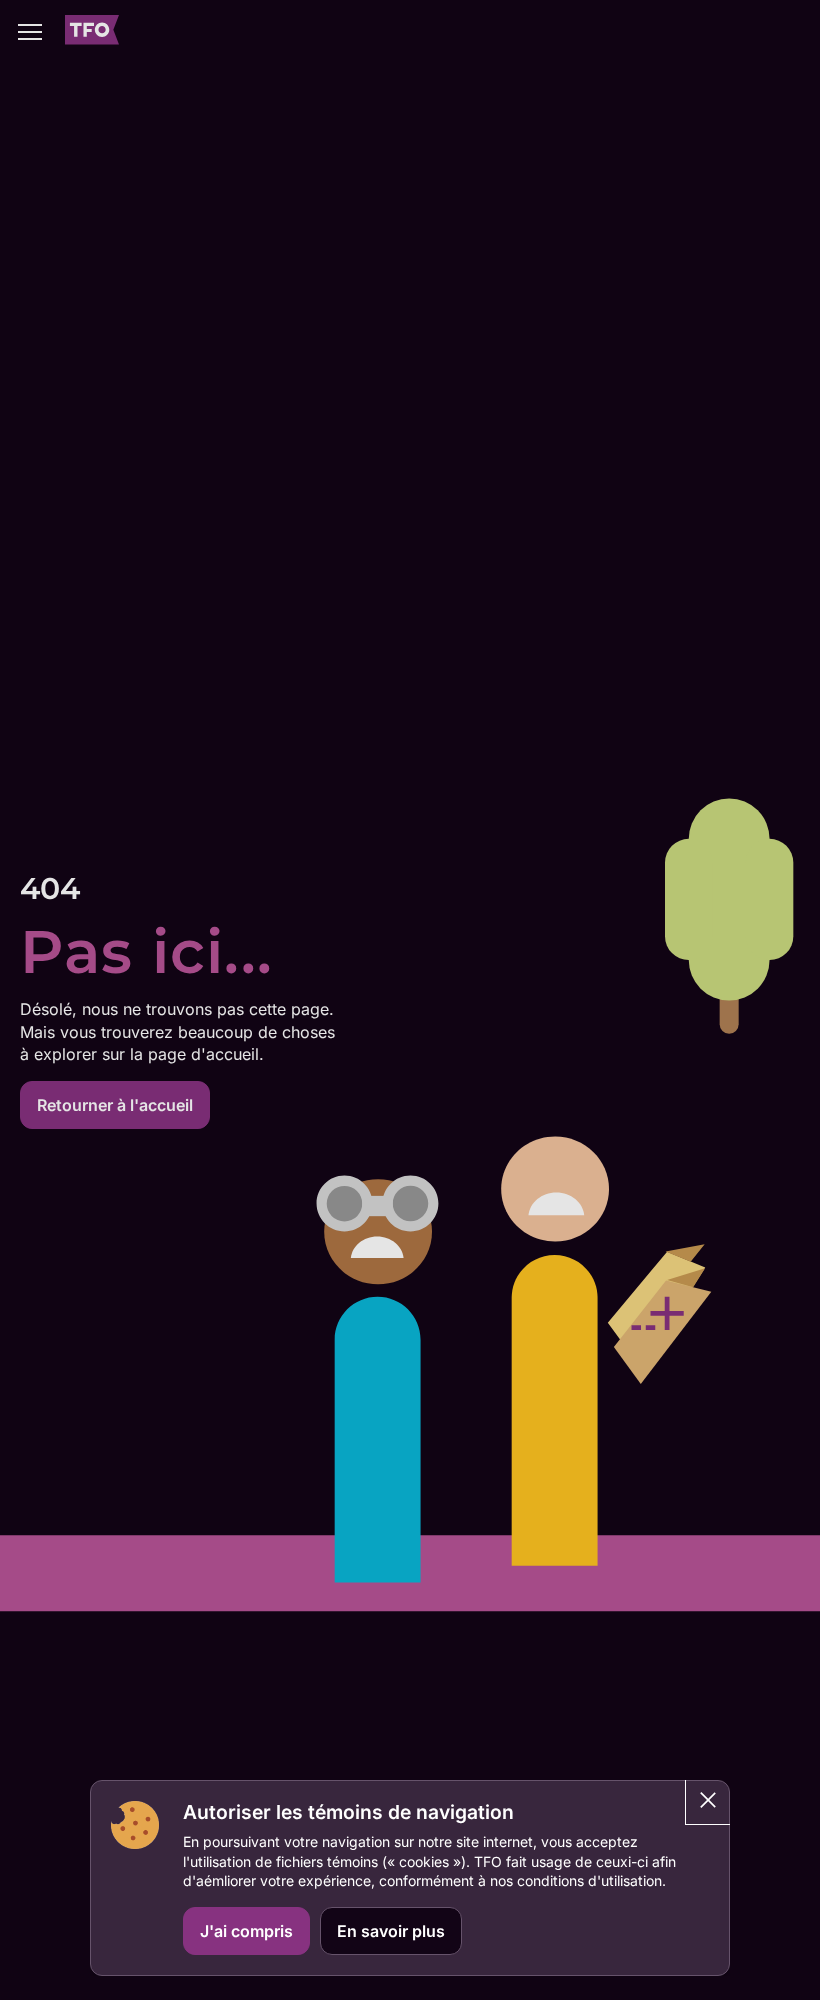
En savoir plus (391, 1931)
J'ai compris (246, 1931)
